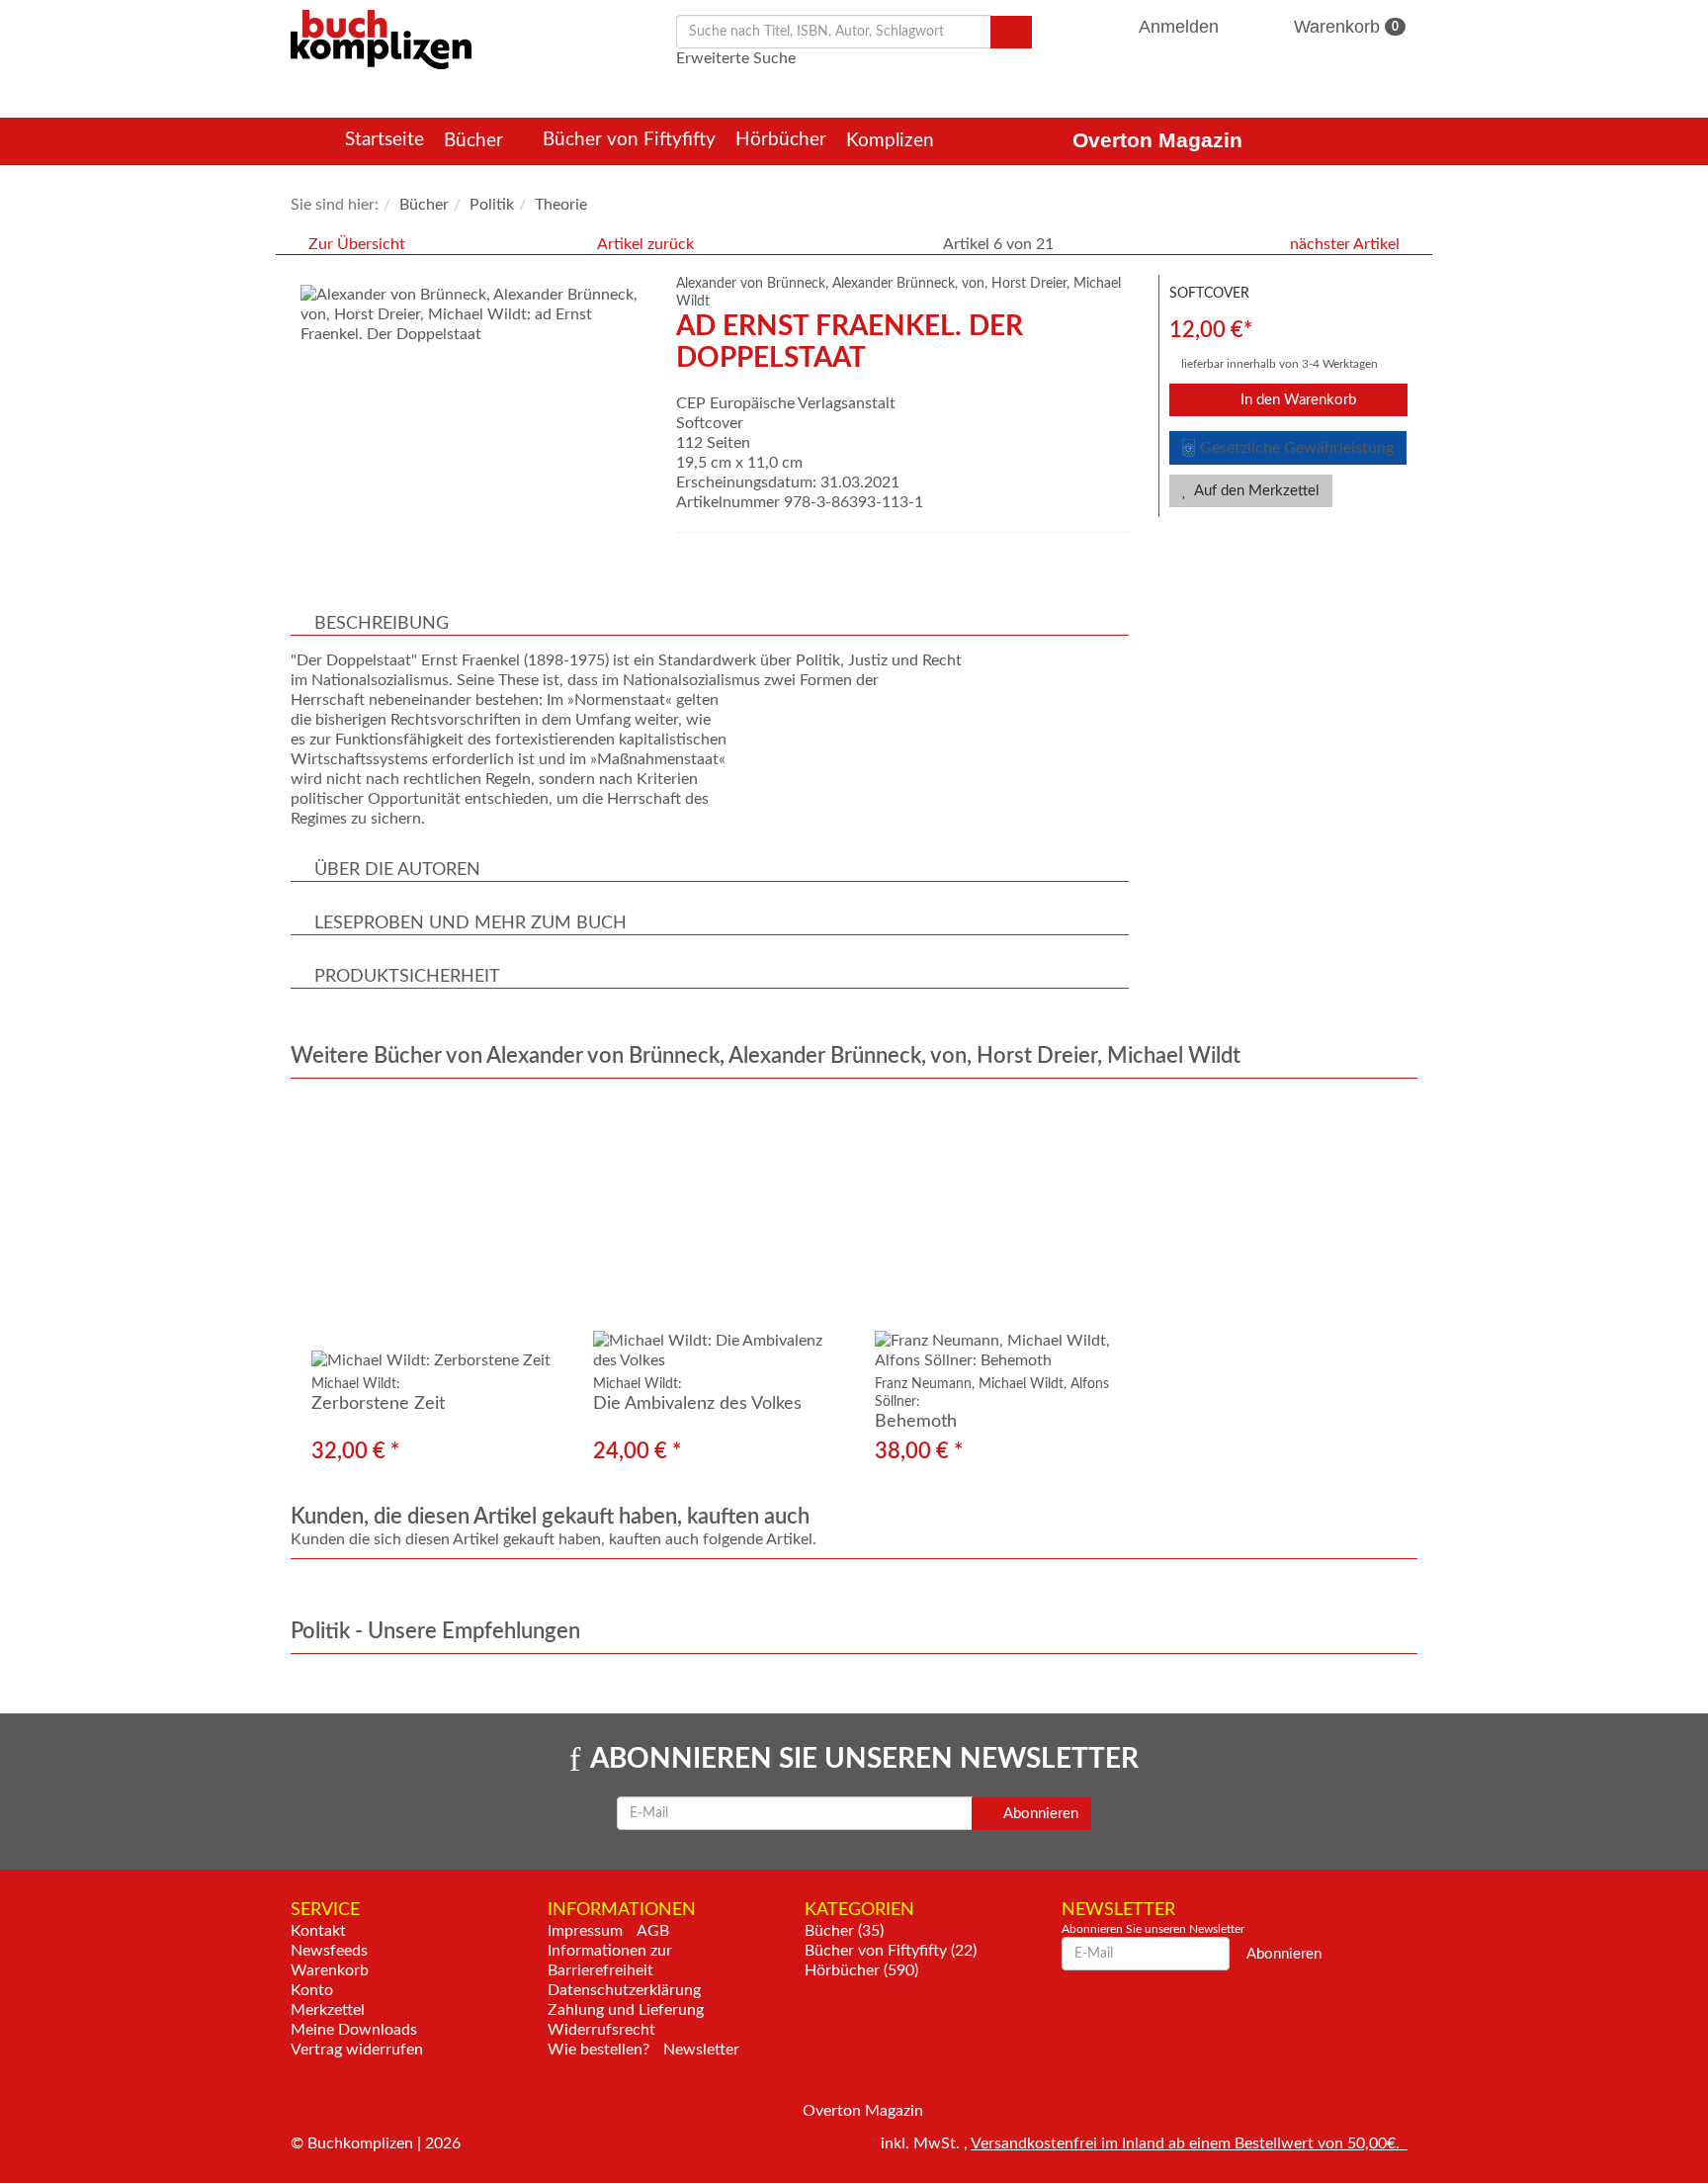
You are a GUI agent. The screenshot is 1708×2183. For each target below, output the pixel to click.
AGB (653, 1931)
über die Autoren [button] (397, 870)
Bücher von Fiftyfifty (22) (891, 1951)
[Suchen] (1011, 32)
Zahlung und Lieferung (626, 2010)
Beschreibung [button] (382, 624)
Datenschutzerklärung (624, 1990)
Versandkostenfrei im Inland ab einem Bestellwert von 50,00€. (1189, 2143)
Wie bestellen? (598, 2050)
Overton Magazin (1157, 140)
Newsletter (701, 2050)
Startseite (384, 140)
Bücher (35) (844, 1931)
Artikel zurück (645, 244)
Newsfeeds (329, 1951)
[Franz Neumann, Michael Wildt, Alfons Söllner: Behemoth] (995, 1234)
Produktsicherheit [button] (407, 977)
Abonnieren (1039, 1814)
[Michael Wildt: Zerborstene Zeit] (431, 1234)
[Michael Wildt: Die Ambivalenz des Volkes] (713, 1234)
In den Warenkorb (1296, 400)
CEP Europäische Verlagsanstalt (786, 403)
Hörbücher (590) (861, 1970)
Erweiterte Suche (736, 58)
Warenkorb (1344, 27)
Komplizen (893, 141)
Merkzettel (328, 2010)
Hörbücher (781, 140)
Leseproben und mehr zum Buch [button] (470, 923)
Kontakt (318, 1931)
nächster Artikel (1347, 244)
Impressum (585, 1931)
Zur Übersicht (357, 244)
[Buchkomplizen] (381, 39)
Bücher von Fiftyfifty (629, 140)
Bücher (476, 141)
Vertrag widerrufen (357, 2050)
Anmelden (1179, 27)
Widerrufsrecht (601, 2030)
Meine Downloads (354, 2030)
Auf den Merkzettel (1255, 491)
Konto (312, 1990)
